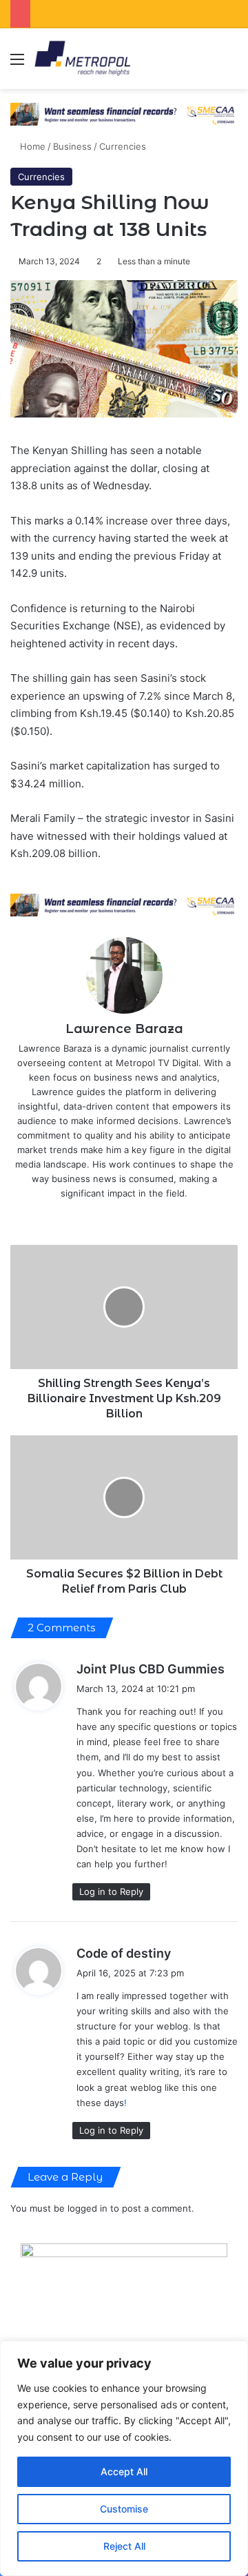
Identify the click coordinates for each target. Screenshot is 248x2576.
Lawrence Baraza (124, 1029)
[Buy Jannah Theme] (124, 113)
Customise (124, 2509)
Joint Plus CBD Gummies (151, 1669)
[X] (114, 1216)
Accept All (124, 2471)
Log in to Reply (111, 1891)
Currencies (123, 146)
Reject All (124, 2546)
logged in (87, 2208)
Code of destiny (124, 1953)
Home (31, 146)
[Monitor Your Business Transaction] (124, 904)
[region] (124, 2458)
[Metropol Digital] (82, 59)
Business (72, 146)
